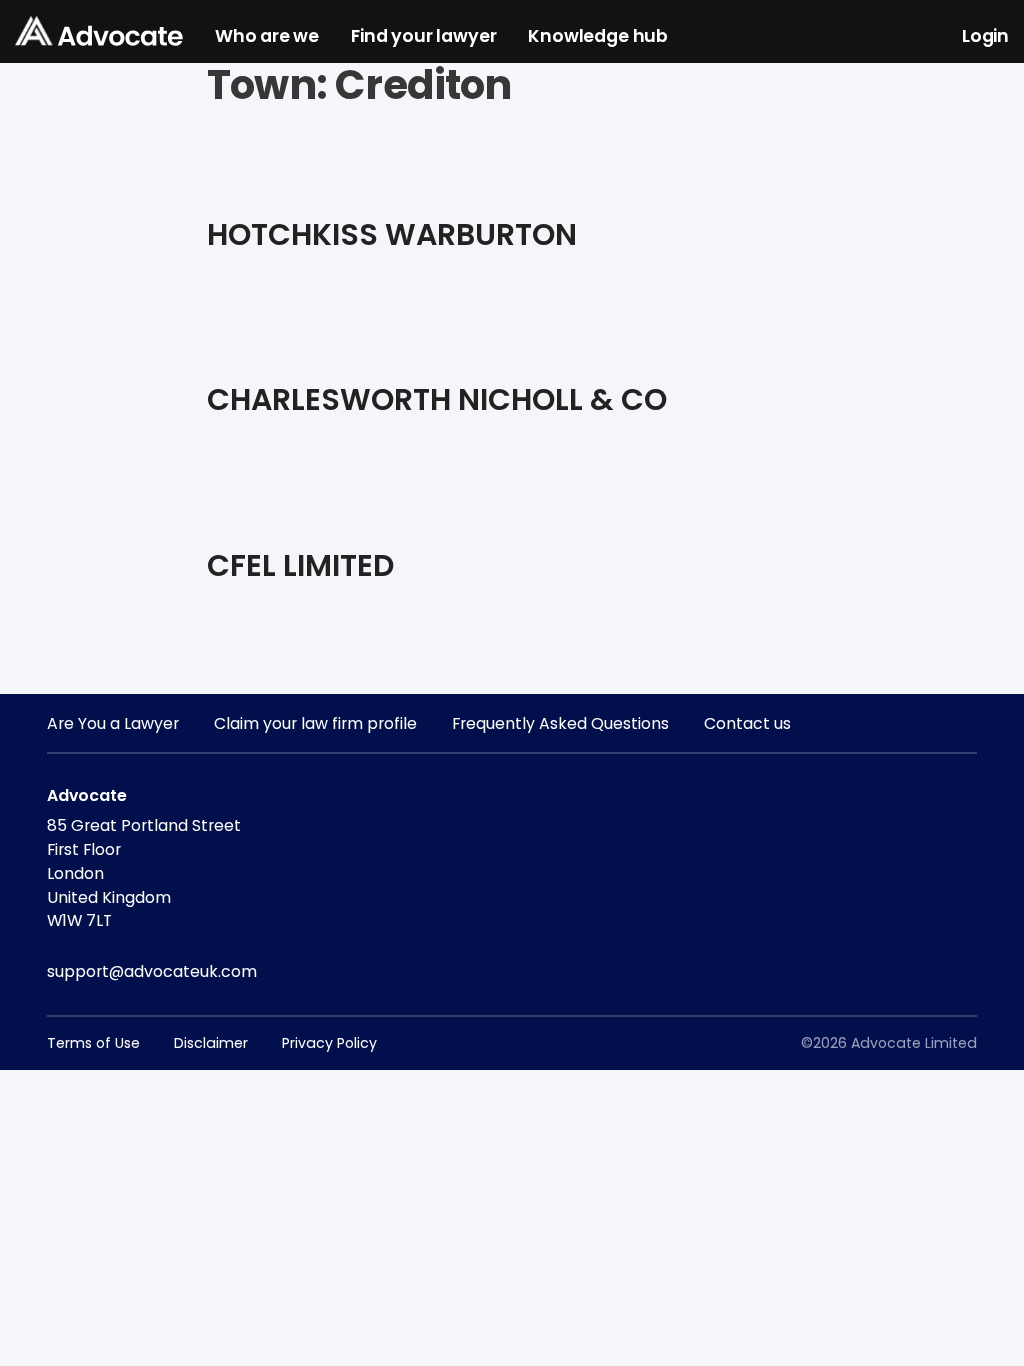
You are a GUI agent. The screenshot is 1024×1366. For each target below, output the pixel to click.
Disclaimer (211, 1043)
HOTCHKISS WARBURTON (392, 234)
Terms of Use (93, 1043)
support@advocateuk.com (152, 971)
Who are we (267, 37)
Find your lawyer (423, 37)
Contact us (747, 723)
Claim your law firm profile (315, 723)
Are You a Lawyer (113, 723)
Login (985, 37)
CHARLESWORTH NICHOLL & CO (437, 399)
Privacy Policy (329, 1043)
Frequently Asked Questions (560, 723)
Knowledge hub (598, 37)
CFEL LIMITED (300, 565)
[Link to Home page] (99, 32)
